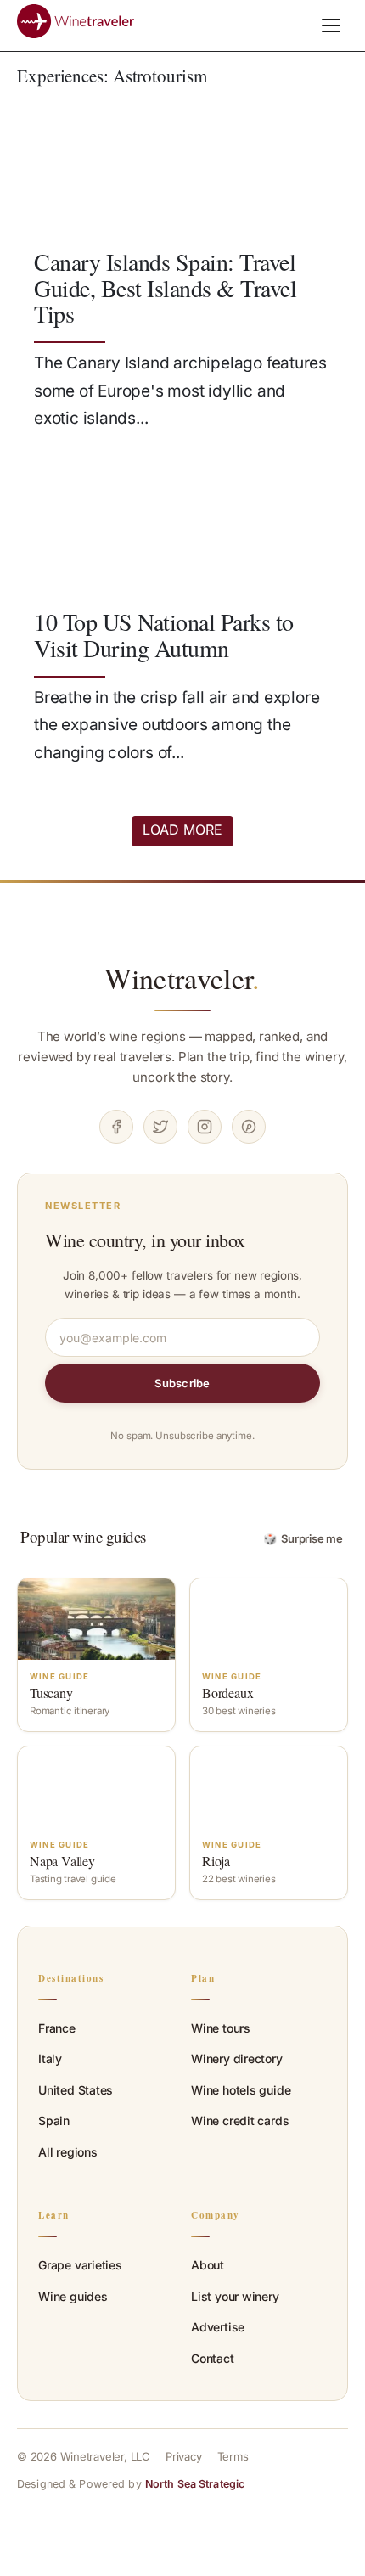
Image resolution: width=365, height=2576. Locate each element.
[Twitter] (160, 1127)
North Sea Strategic (195, 2484)
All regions (68, 2152)
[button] (331, 25)
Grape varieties (80, 2265)
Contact (213, 2358)
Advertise (218, 2327)
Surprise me (303, 1538)
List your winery (235, 2296)
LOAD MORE (182, 830)
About (208, 2265)
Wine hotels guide (241, 2090)
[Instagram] (205, 1127)
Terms (233, 2456)
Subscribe (182, 1383)
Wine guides (73, 2296)
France (57, 2028)
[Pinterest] (249, 1127)
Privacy (184, 2456)
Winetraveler (182, 978)
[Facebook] (116, 1127)
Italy (50, 2059)
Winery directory (237, 2059)
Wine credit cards (240, 2120)
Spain (54, 2120)
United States (76, 2090)
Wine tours (221, 2028)
